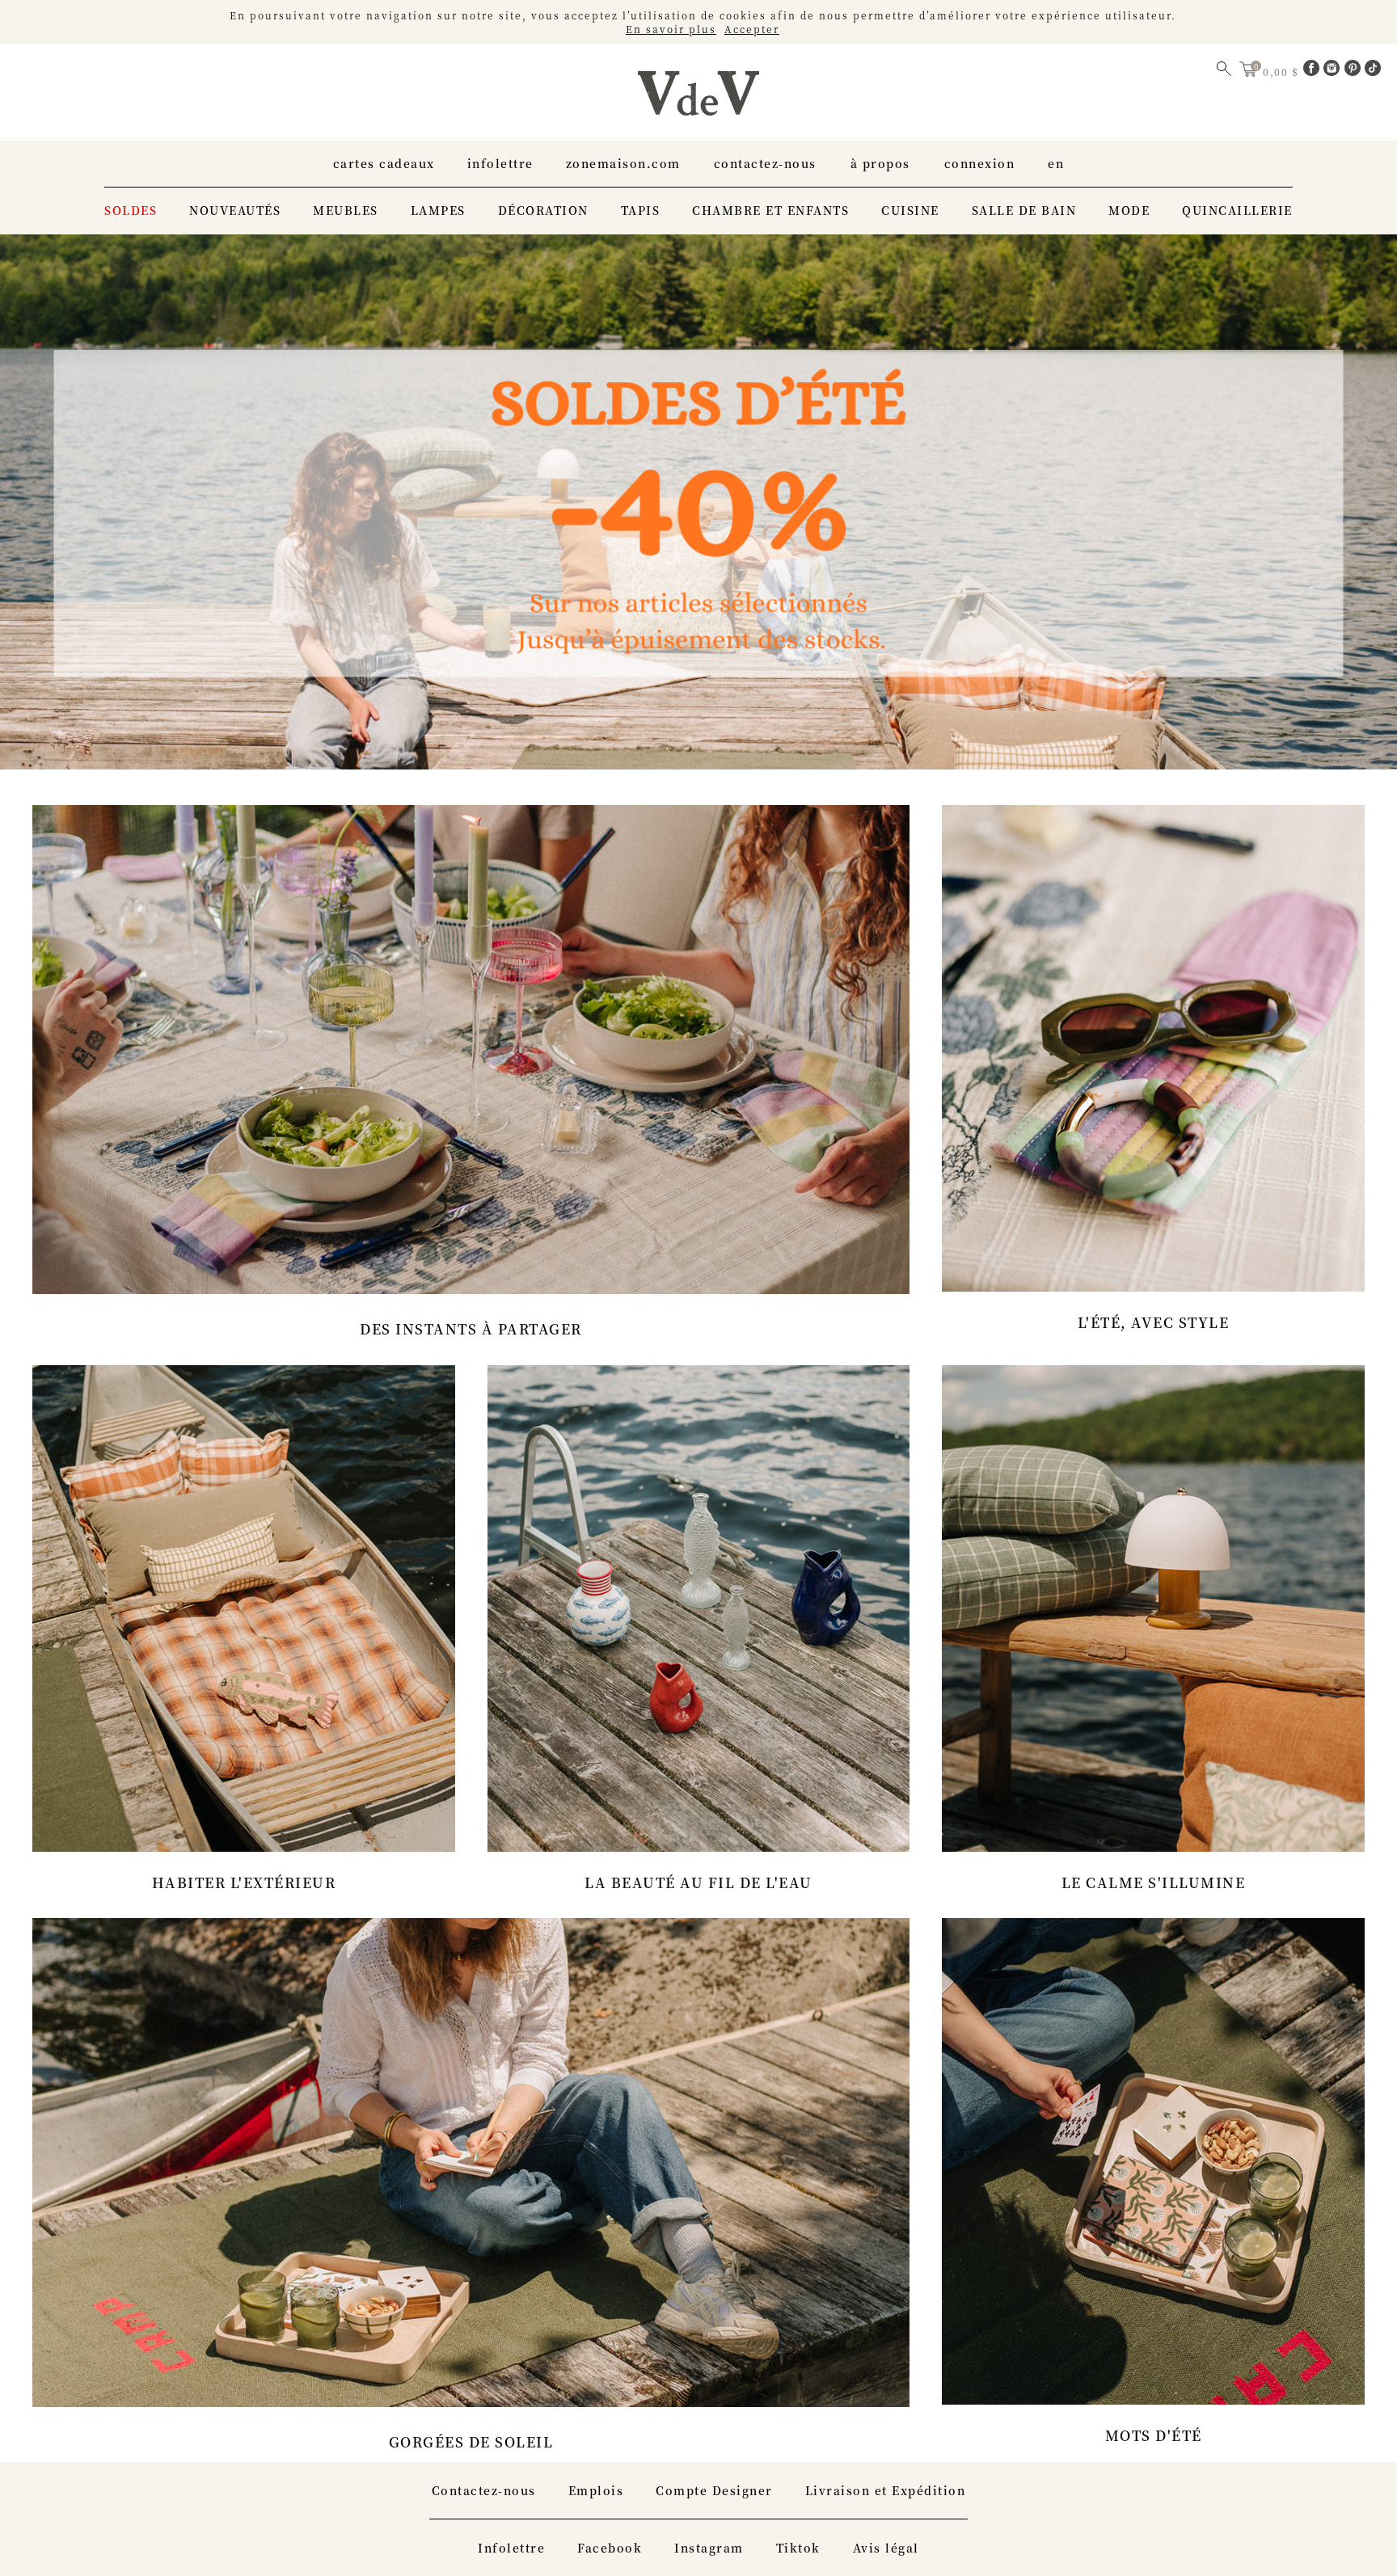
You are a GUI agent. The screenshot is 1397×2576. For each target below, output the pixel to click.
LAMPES (438, 210)
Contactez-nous (765, 163)
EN (1056, 163)
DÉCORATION (543, 210)
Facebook (610, 2548)
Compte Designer (714, 2490)
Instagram (709, 2548)
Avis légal (886, 2548)
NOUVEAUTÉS (235, 210)
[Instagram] (1334, 71)
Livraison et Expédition (886, 2490)
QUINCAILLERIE (1237, 210)
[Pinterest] (1355, 71)
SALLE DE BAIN (1024, 210)
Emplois (596, 2490)
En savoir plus (671, 29)
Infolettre (500, 163)
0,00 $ (1283, 72)
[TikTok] (1373, 71)
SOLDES (131, 210)
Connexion (980, 163)
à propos (880, 163)
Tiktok (798, 2548)
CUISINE (910, 210)
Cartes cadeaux (384, 163)
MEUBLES (346, 210)
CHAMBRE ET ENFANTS (770, 210)
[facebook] (1314, 71)
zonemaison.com (623, 163)
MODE (1129, 210)
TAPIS (641, 210)
